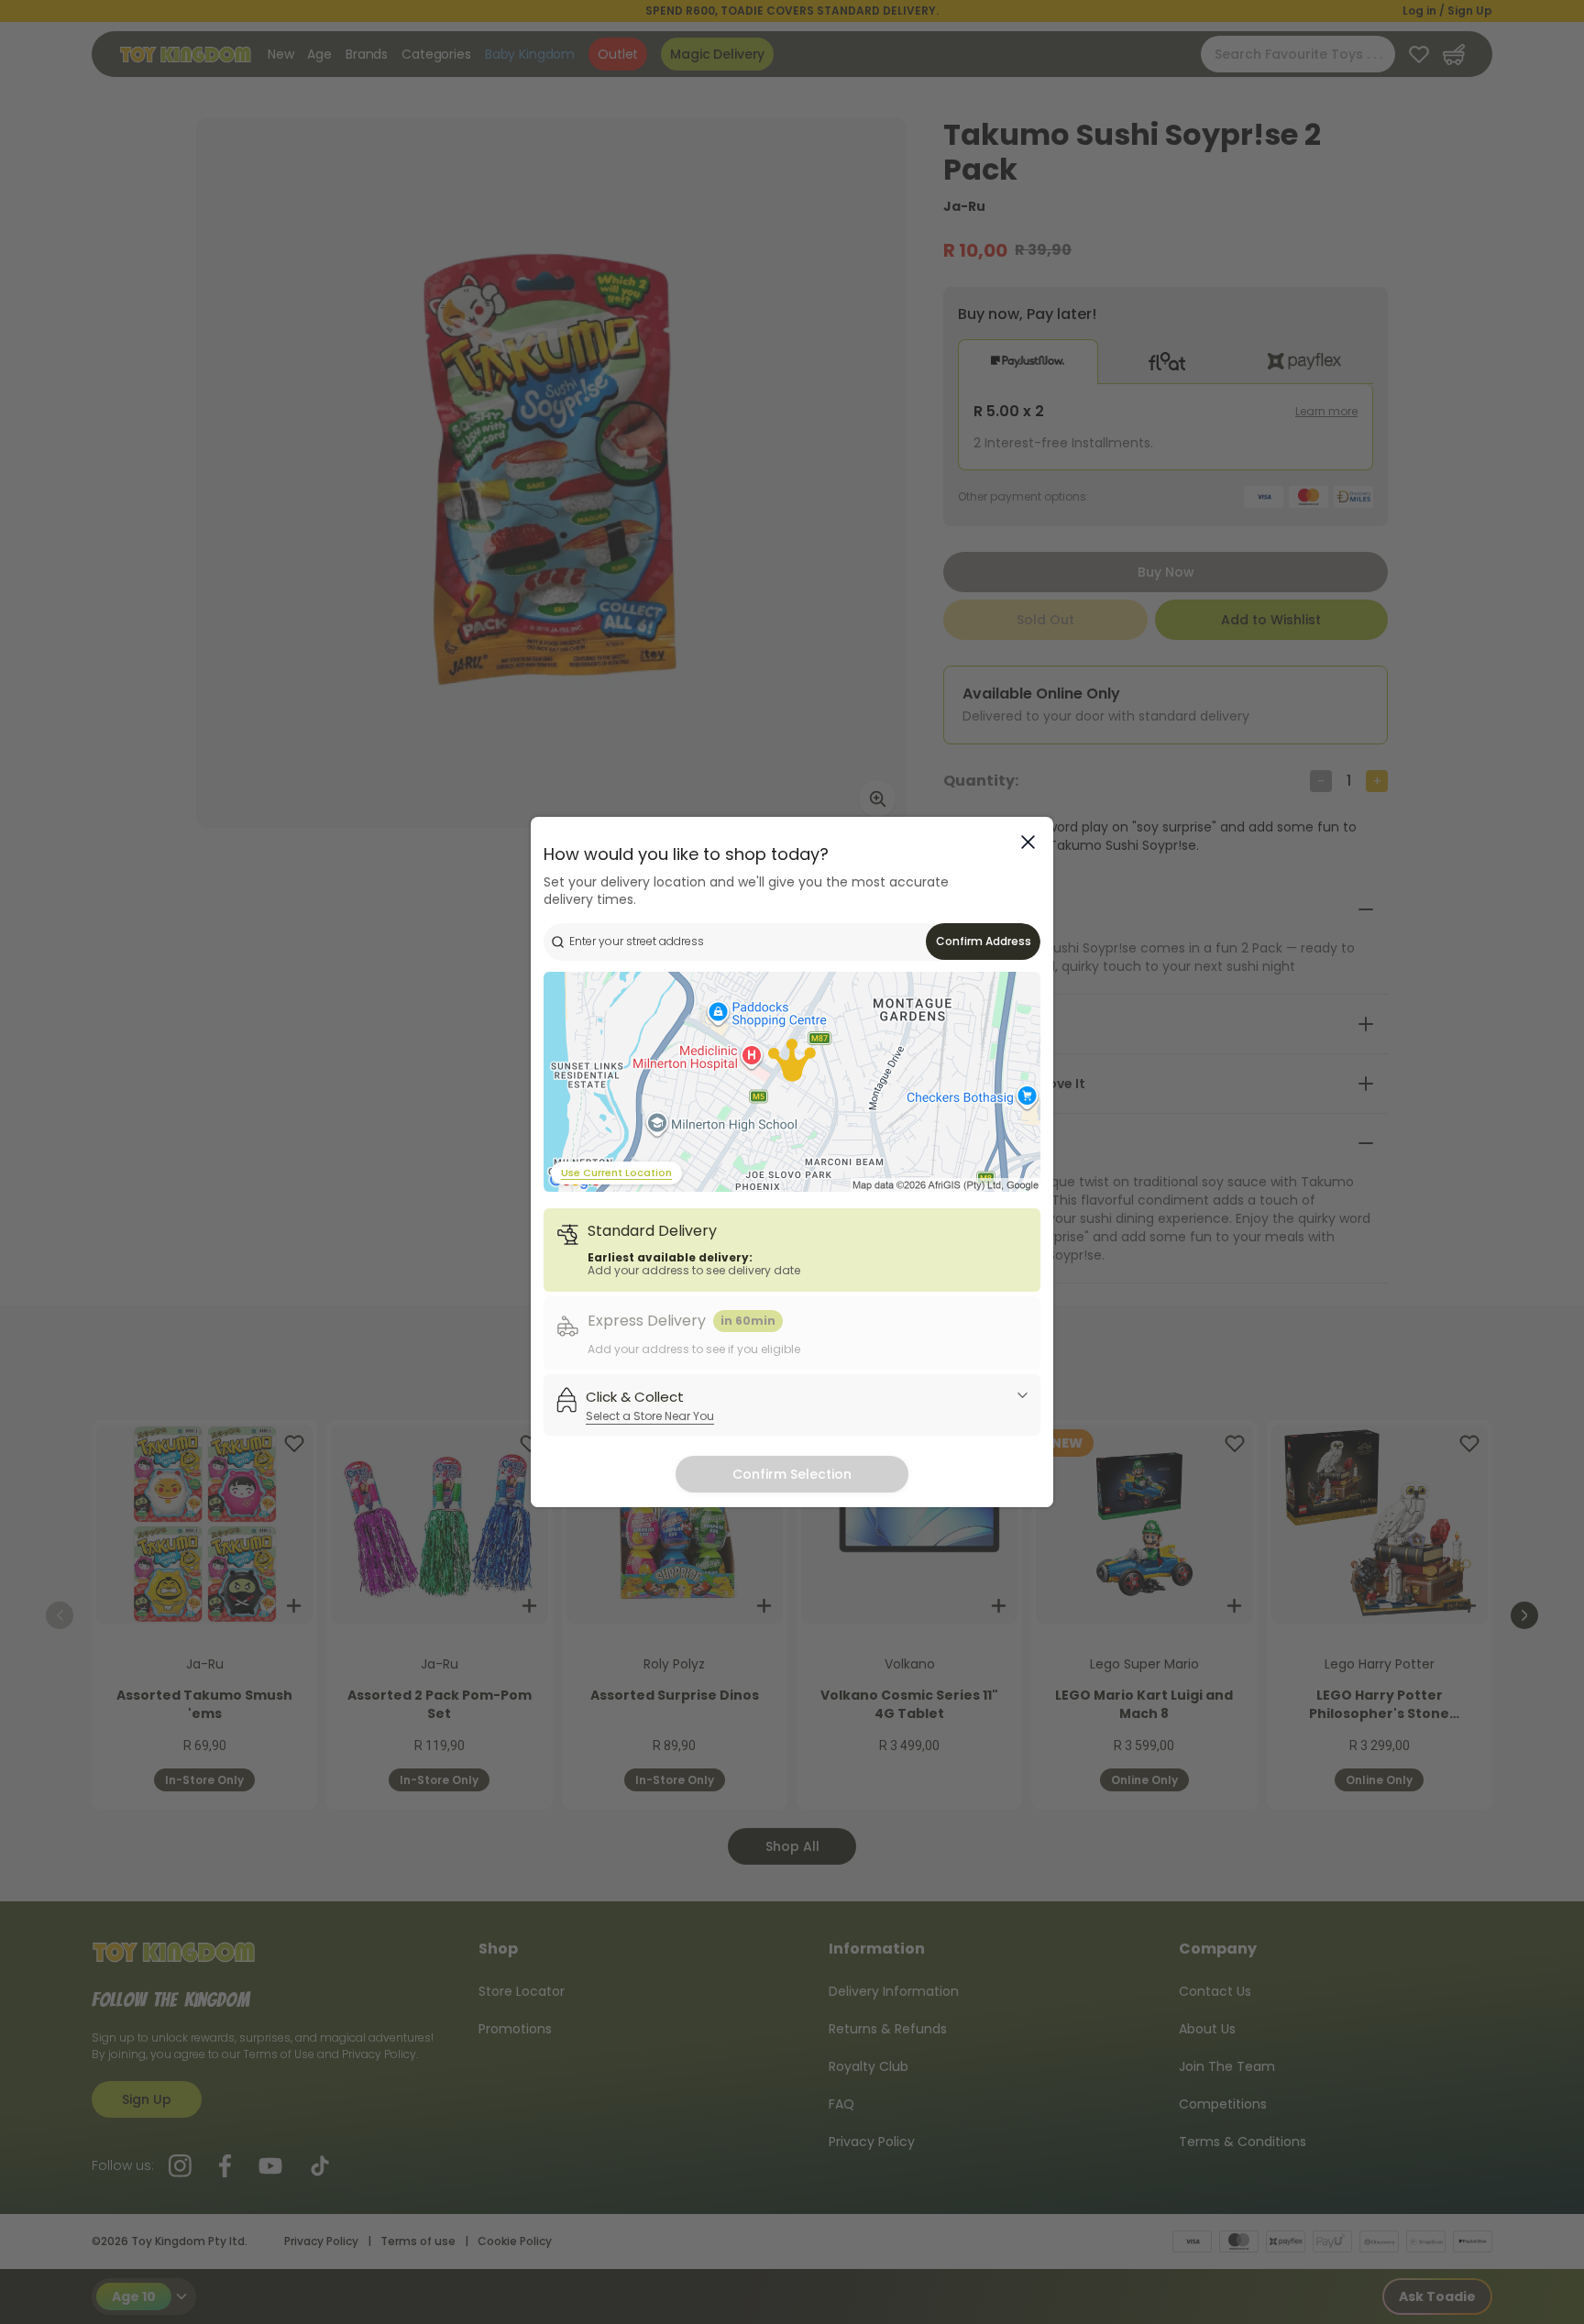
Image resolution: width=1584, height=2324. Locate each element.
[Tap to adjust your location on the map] (792, 1082)
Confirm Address (984, 941)
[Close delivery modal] (1028, 842)
